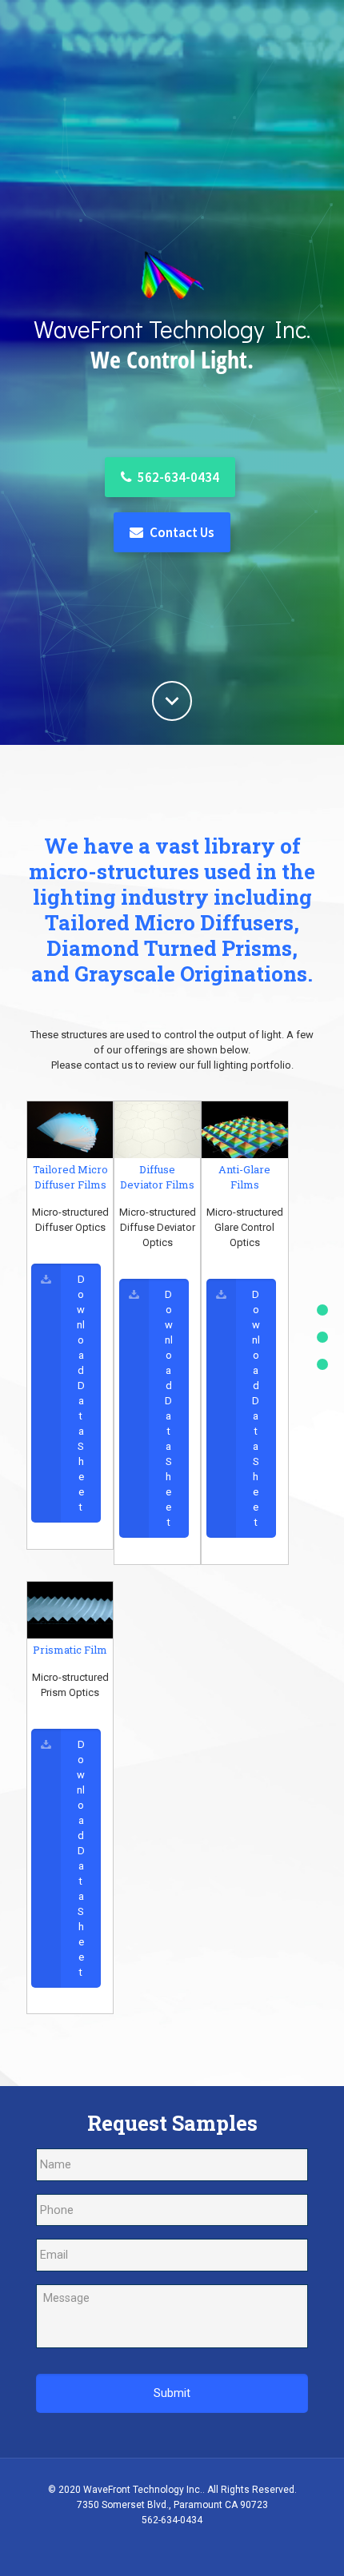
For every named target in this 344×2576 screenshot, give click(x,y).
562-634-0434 (177, 477)
